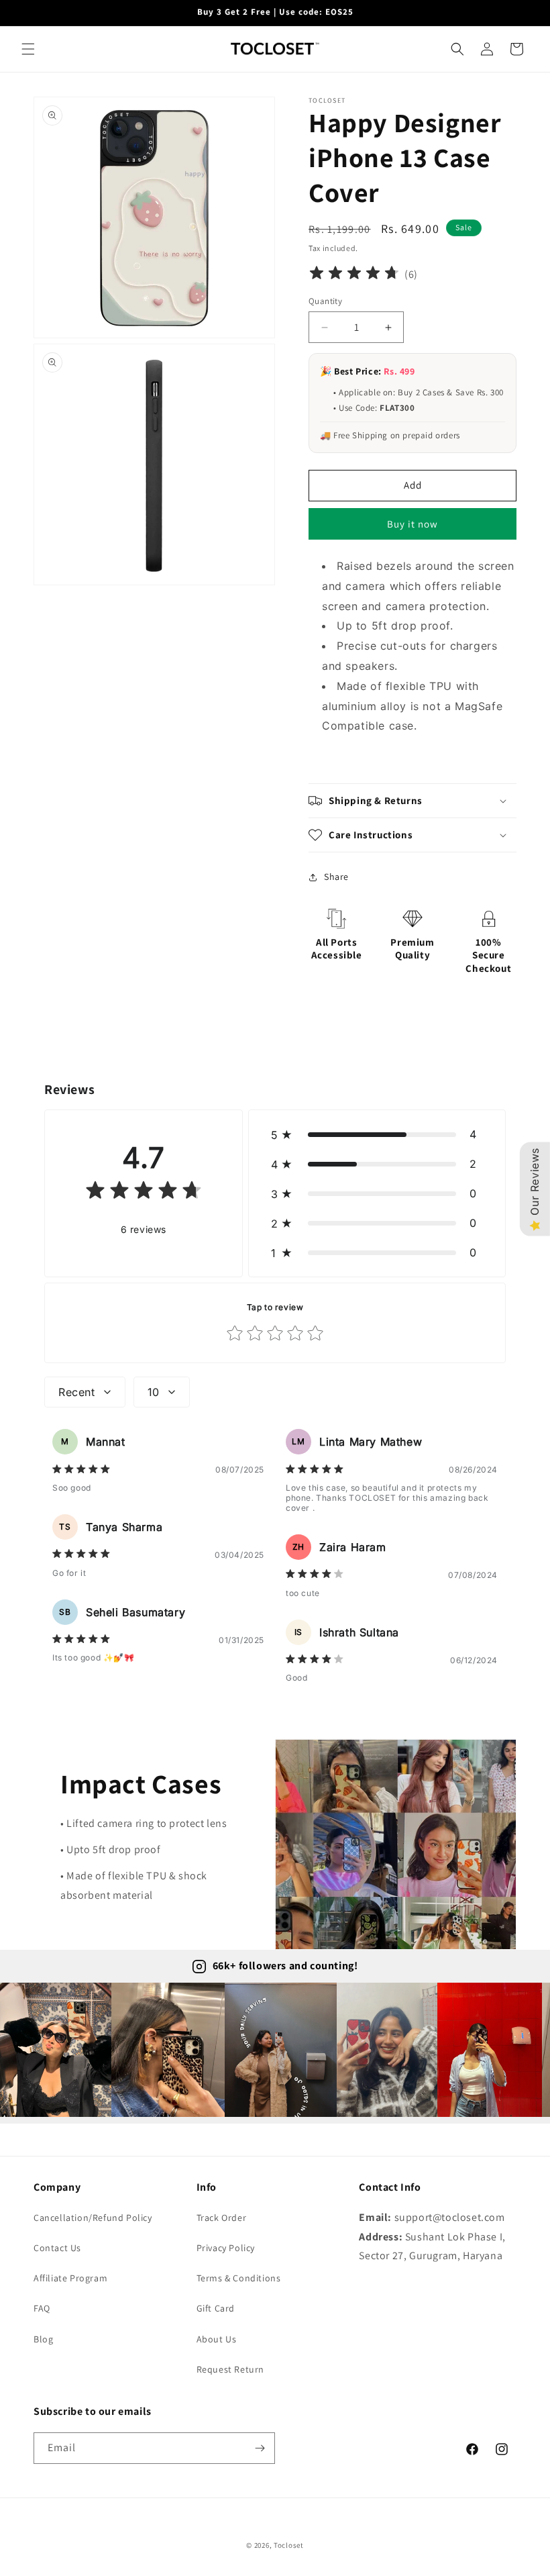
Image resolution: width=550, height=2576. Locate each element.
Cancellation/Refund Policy (93, 2218)
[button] (28, 49)
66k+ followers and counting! (285, 1966)
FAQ (42, 2308)
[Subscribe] (260, 2448)
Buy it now (412, 524)
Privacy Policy (226, 2248)
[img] (354, 275)
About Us (217, 2339)
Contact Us (57, 2248)
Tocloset (289, 2545)
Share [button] (336, 877)
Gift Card (216, 2308)
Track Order (222, 2218)
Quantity (325, 301)
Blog (43, 2339)
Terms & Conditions (239, 2278)
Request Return (230, 2369)
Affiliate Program (70, 2278)
